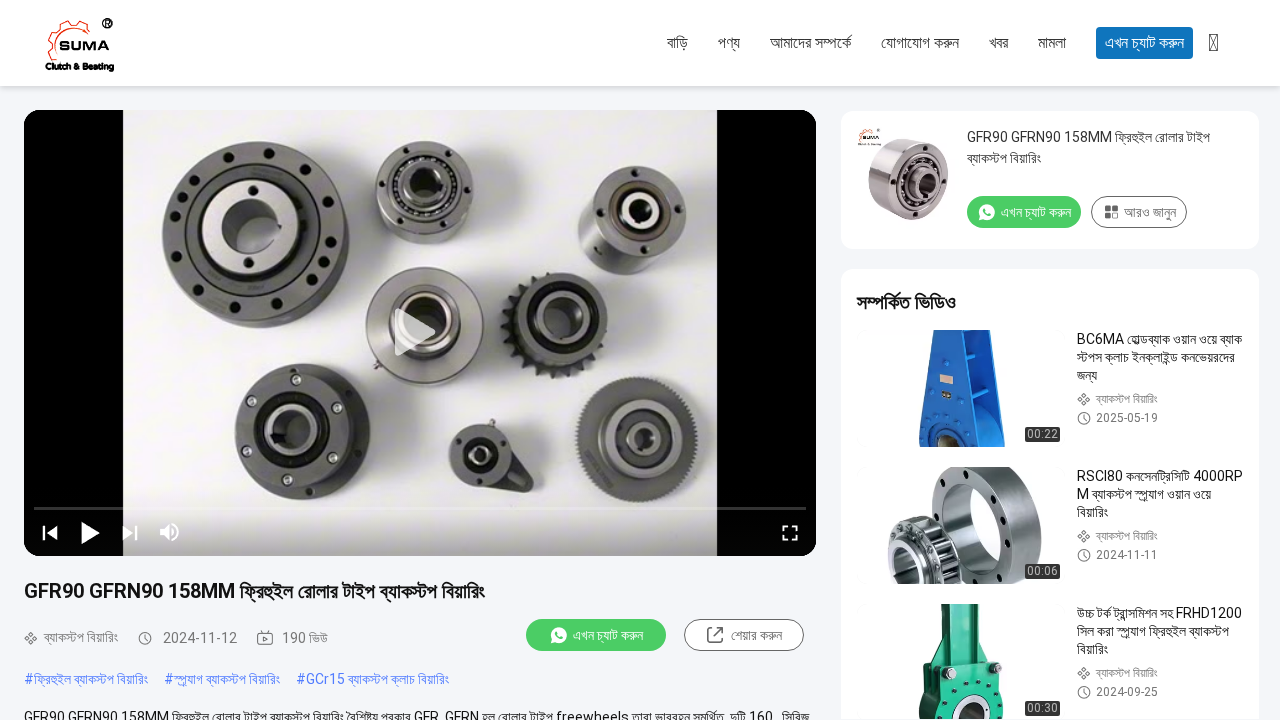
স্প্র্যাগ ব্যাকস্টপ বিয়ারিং (227, 679)
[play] (420, 333)
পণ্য (729, 42)
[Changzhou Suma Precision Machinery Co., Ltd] (150, 44)
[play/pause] (90, 532)
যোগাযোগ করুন (920, 42)
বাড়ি (677, 42)
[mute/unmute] (170, 532)
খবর (998, 42)
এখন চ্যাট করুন (1144, 42)
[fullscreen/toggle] (790, 532)
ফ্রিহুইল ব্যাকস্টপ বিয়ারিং (91, 679)
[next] (130, 532)
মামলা (1052, 42)
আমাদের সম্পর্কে (810, 42)
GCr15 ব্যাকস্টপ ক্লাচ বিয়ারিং (377, 679)
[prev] (50, 532)
